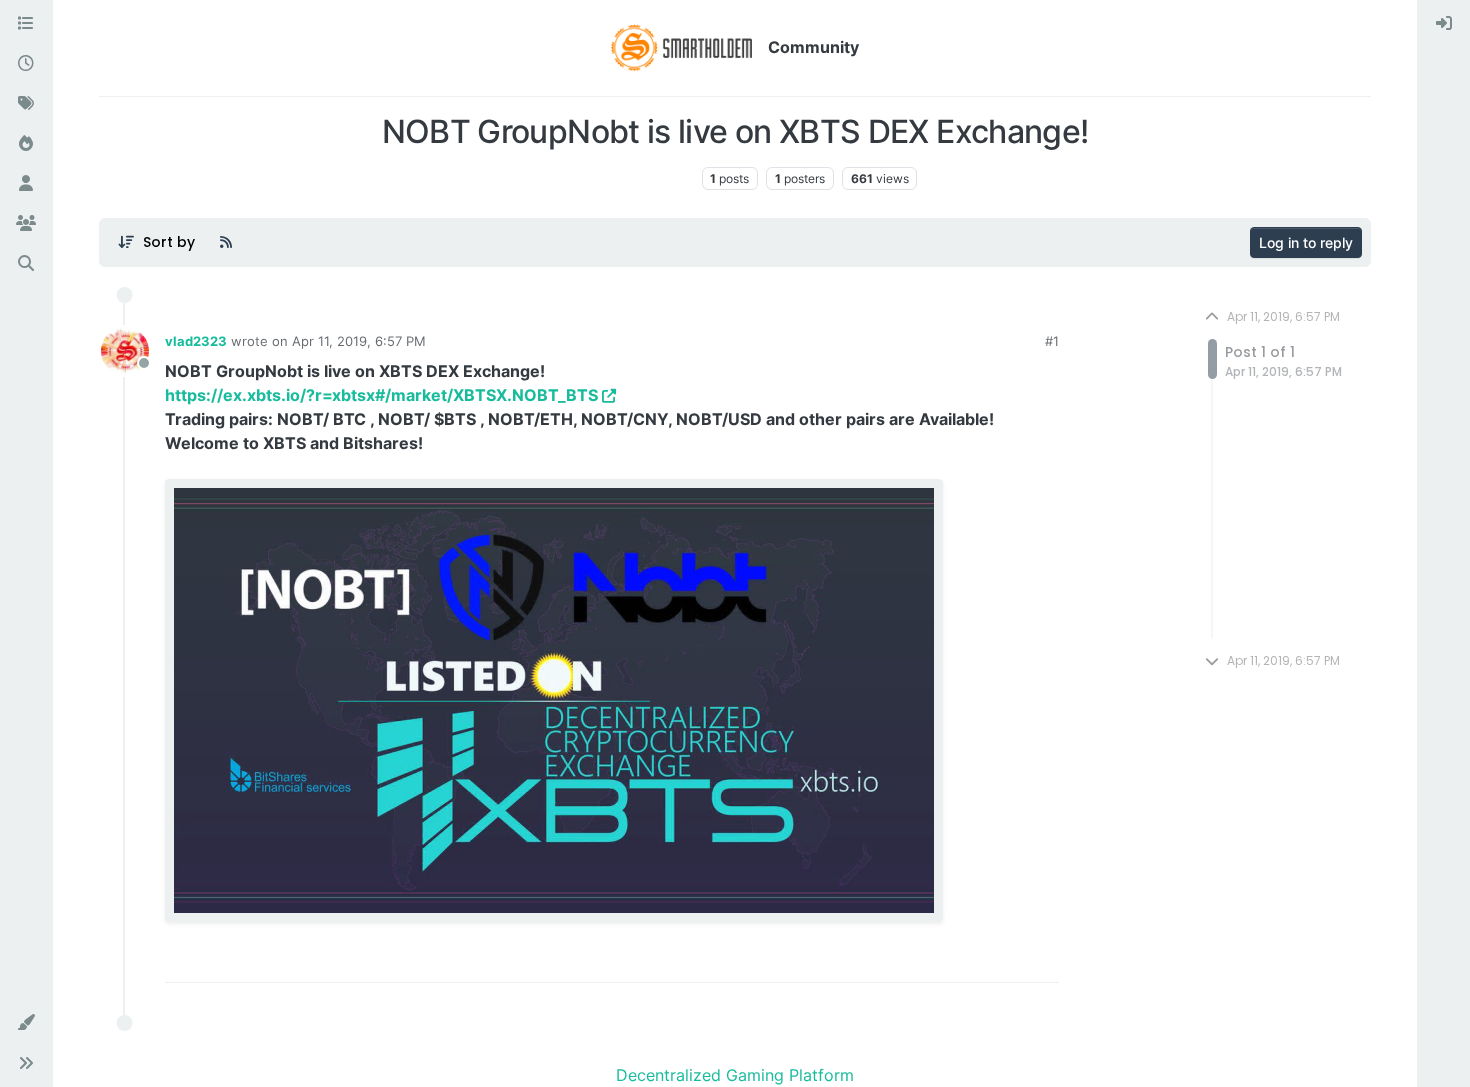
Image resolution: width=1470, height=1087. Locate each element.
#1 (1052, 341)
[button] (26, 1023)
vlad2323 (196, 341)
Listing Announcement (623, 178)
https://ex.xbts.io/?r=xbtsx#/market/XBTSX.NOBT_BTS (381, 395)
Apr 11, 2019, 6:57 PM (359, 341)
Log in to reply (1306, 242)
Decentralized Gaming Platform (735, 1075)
